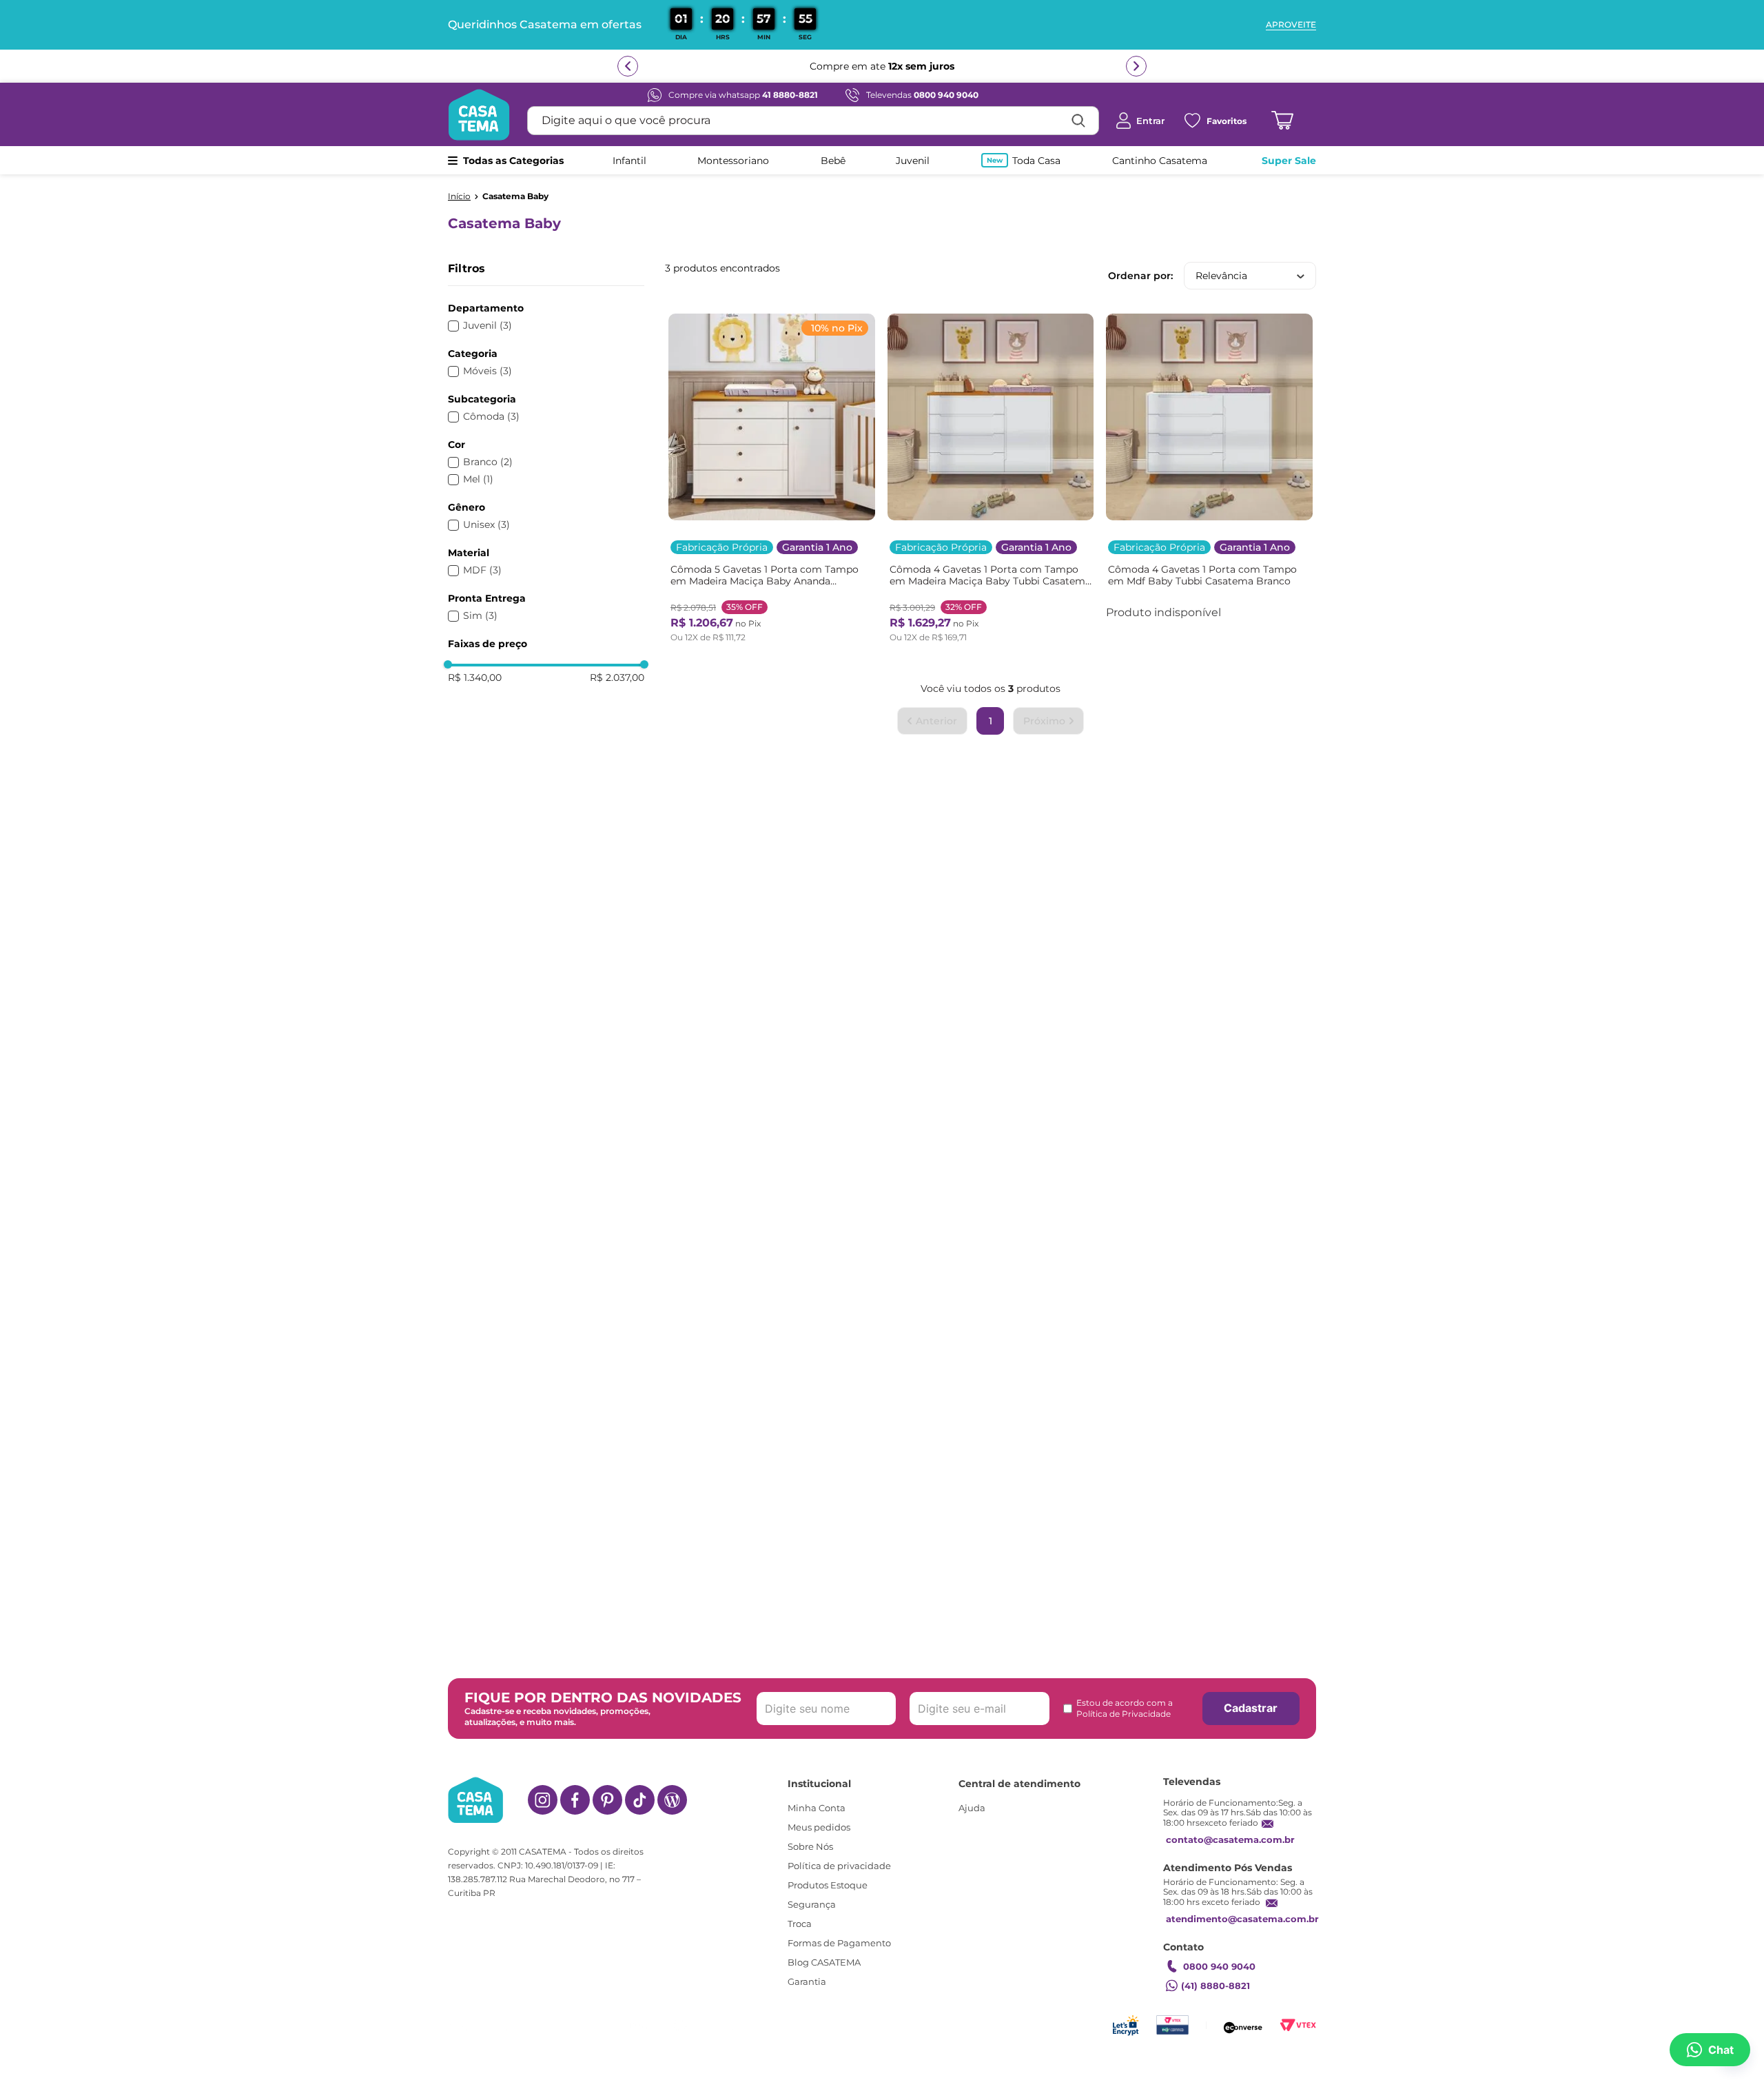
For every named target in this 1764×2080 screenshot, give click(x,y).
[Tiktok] (640, 1800)
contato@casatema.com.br (1230, 1839)
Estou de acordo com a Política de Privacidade (1125, 1708)
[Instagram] (543, 1800)
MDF (482, 570)
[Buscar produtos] (1078, 121)
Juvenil (488, 326)
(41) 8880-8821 (1216, 1986)
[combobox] (813, 121)
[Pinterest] (607, 1800)
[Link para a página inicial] (459, 196)
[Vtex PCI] (1172, 2025)
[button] (546, 308)
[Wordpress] (672, 1800)
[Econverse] (1243, 2025)
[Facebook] (575, 1800)
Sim (480, 616)
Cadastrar (1251, 1708)
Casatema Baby (515, 196)
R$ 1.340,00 (475, 677)
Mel (478, 479)
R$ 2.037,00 (617, 677)
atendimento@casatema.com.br (1242, 1919)
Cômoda (491, 417)
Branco (488, 462)
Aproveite (1291, 25)
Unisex (486, 525)
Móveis (488, 371)
